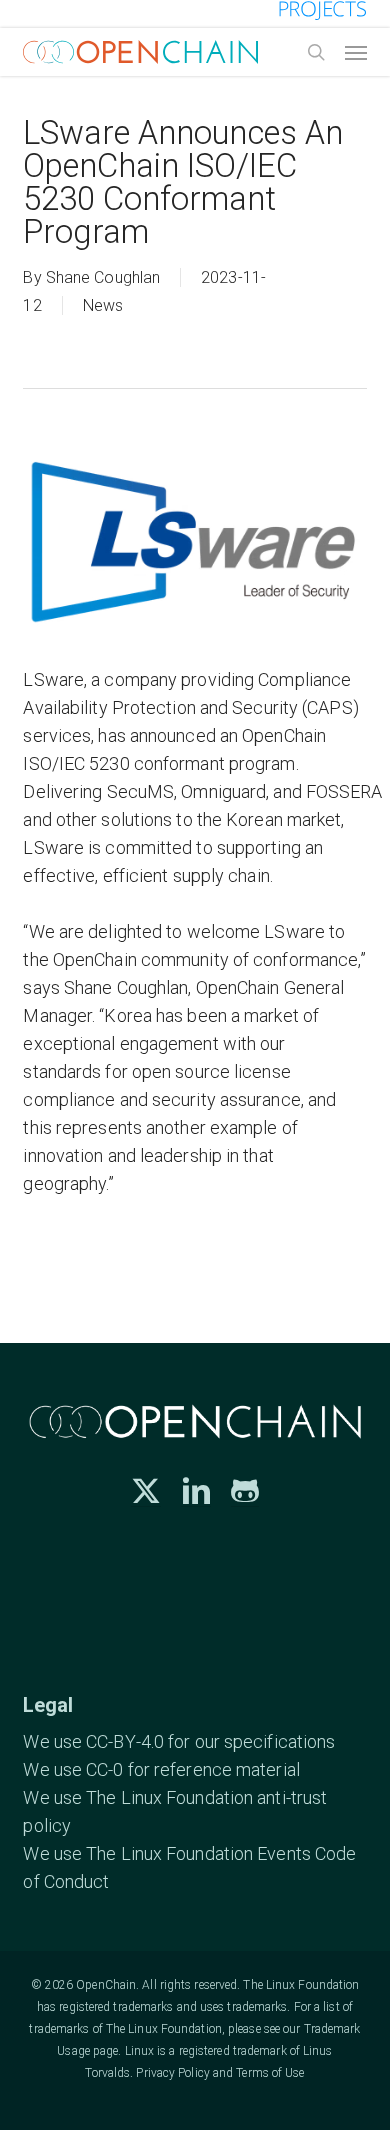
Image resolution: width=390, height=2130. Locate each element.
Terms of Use (270, 2073)
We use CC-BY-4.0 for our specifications (179, 1741)
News (103, 305)
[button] (356, 52)
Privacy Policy (172, 2073)
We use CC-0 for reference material (161, 1769)
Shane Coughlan (103, 277)
